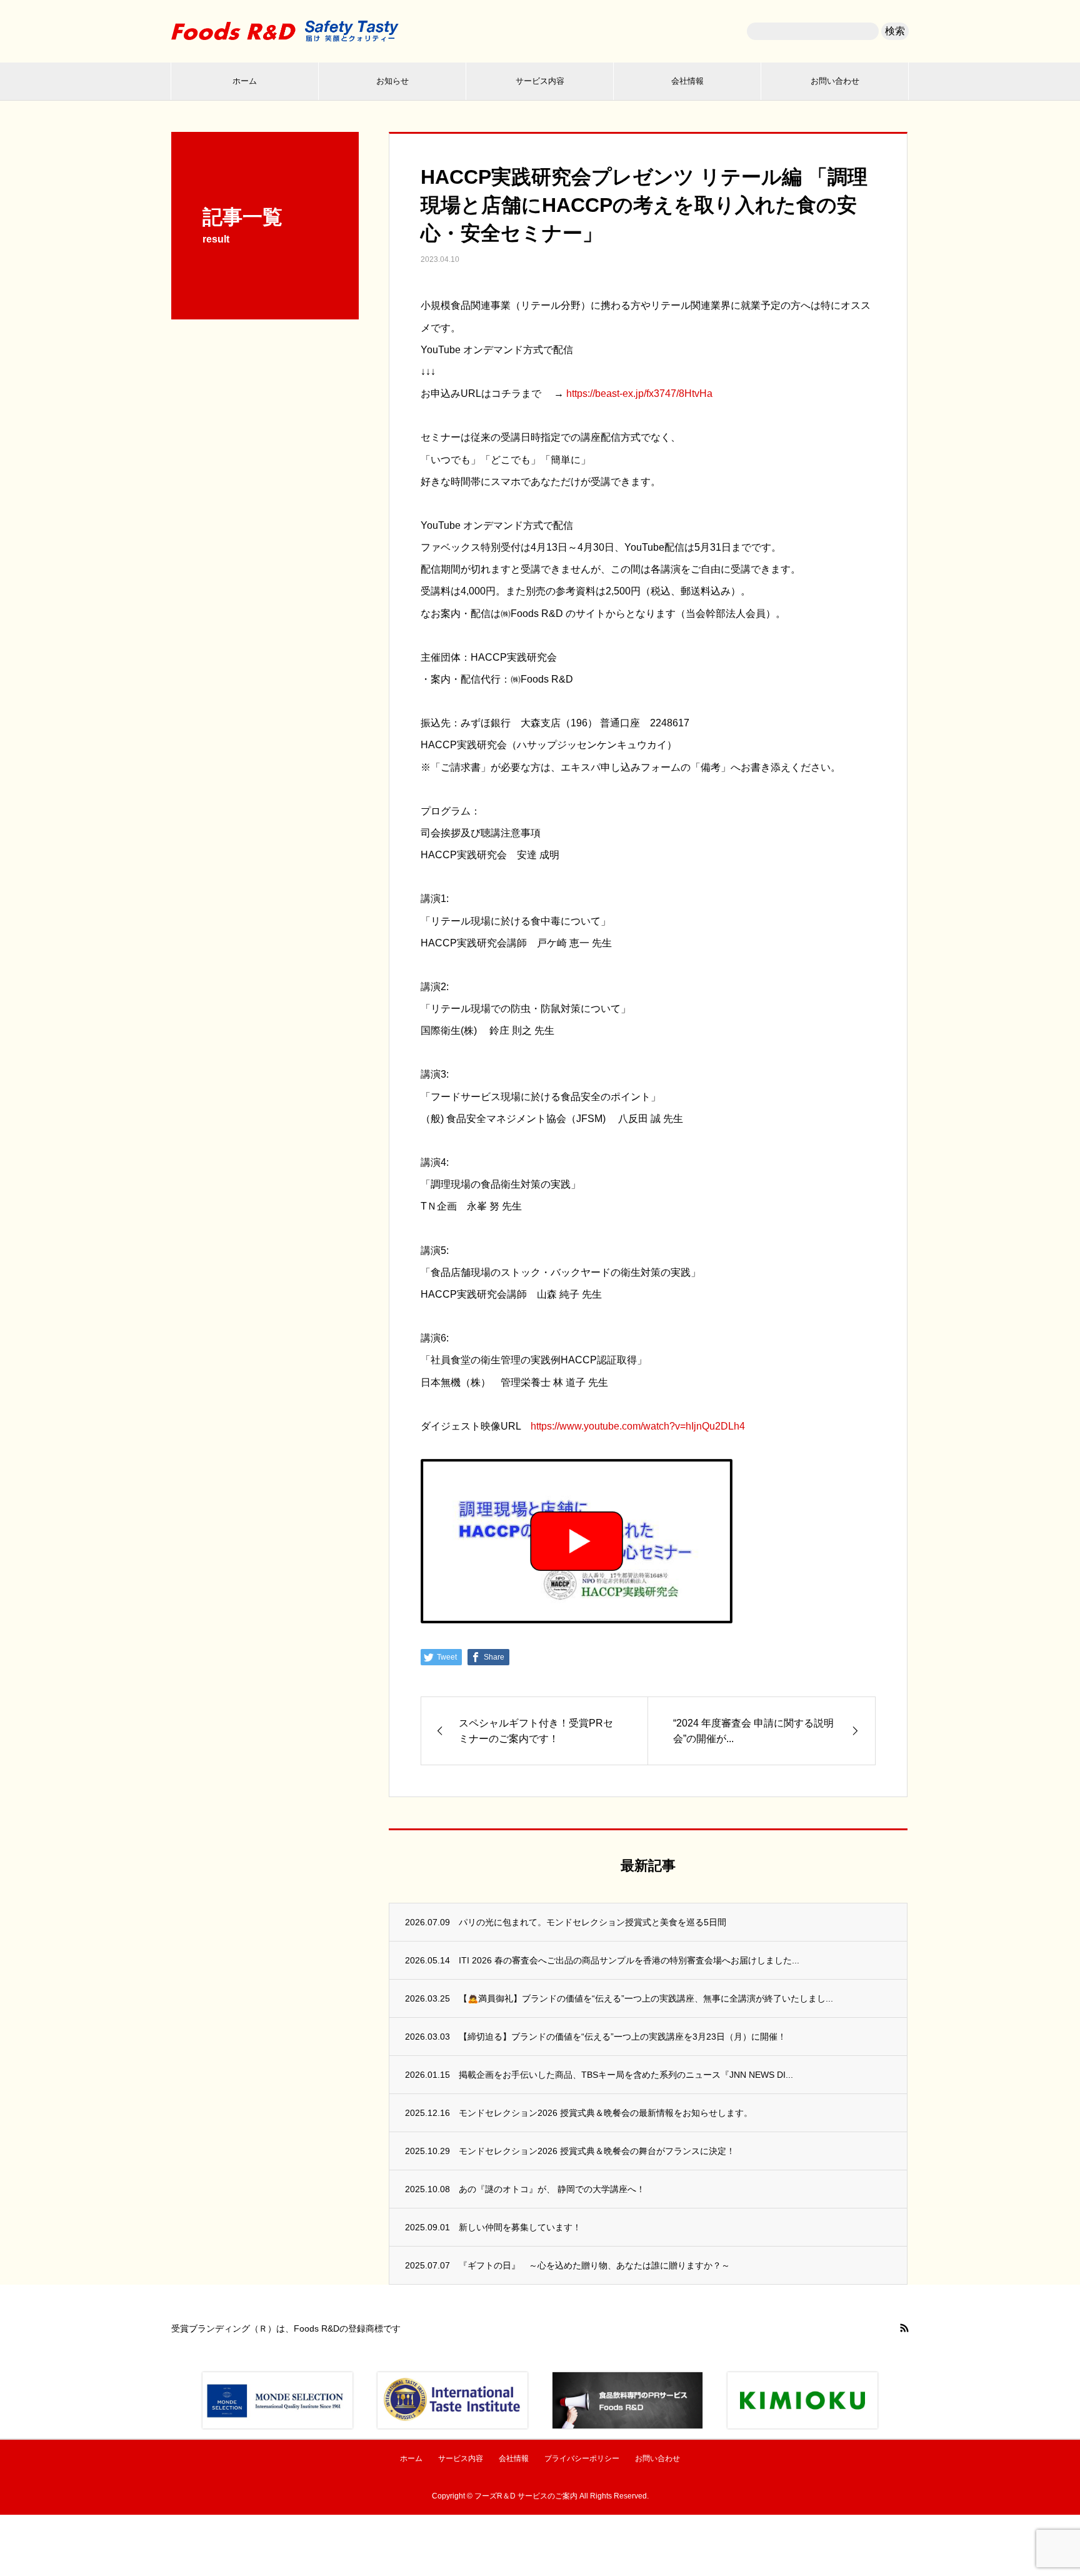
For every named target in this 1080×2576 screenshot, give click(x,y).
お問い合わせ (835, 81)
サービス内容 (540, 81)
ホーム (245, 81)
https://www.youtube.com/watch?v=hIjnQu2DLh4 (638, 1426)
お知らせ (392, 81)
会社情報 (687, 81)
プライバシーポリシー (582, 2458)
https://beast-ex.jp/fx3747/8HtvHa (639, 393)
